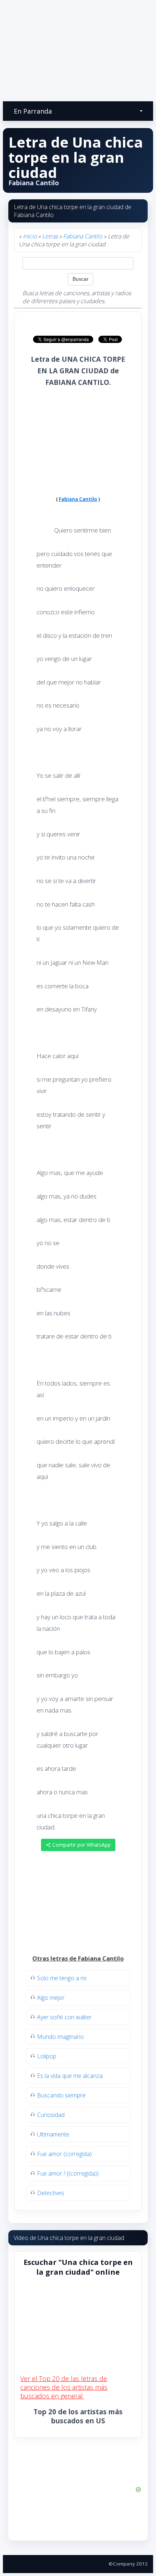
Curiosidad (51, 2115)
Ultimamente (53, 2134)
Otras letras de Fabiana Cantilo (78, 1958)
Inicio (30, 236)
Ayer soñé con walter (64, 2017)
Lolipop (47, 2056)
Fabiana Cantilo (83, 236)
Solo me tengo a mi (62, 1978)
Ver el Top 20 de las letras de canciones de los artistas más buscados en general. (64, 2387)
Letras (50, 236)
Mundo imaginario (60, 2037)
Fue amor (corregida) (64, 2154)
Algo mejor (51, 1998)
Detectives (51, 2193)
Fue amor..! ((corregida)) (68, 2173)
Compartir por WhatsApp (81, 1845)
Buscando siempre (61, 2095)
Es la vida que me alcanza (70, 2076)
